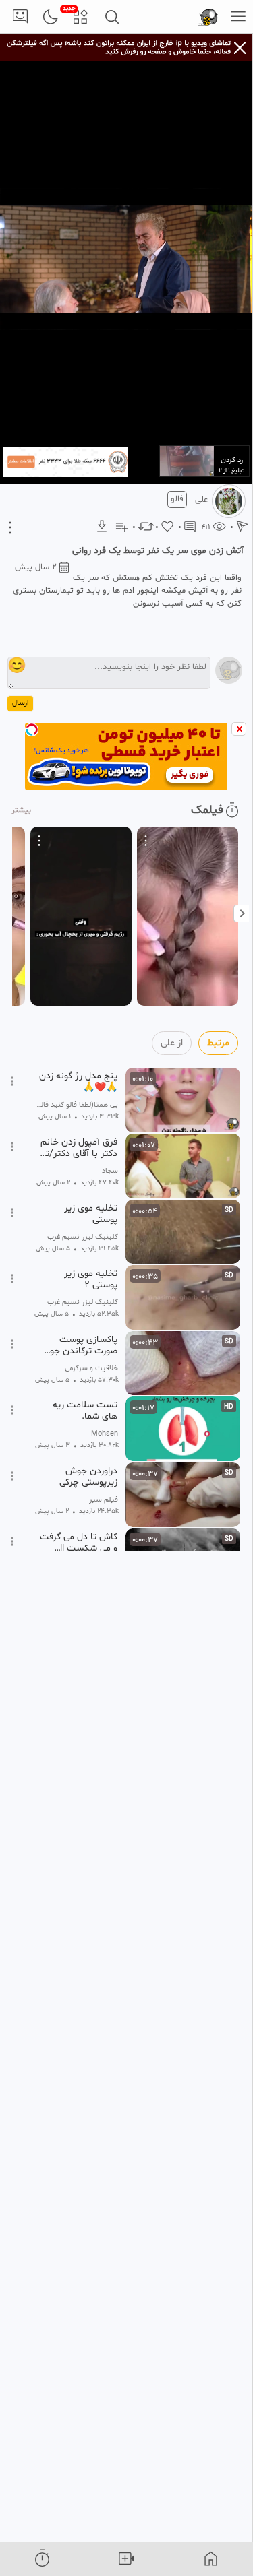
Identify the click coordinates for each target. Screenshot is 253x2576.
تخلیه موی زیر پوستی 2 (91, 1279)
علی (201, 500)
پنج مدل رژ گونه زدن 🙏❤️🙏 (78, 1082)
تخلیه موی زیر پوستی (91, 1214)
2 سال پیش (36, 567)
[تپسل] (32, 730)
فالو (177, 499)
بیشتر (21, 810)
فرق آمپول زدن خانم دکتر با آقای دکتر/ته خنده (79, 1148)
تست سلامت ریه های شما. (85, 1411)
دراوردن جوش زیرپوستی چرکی (88, 1477)
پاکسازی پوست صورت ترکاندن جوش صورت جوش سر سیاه (78, 1345)
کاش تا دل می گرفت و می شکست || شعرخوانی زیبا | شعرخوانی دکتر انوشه (79, 1543)
